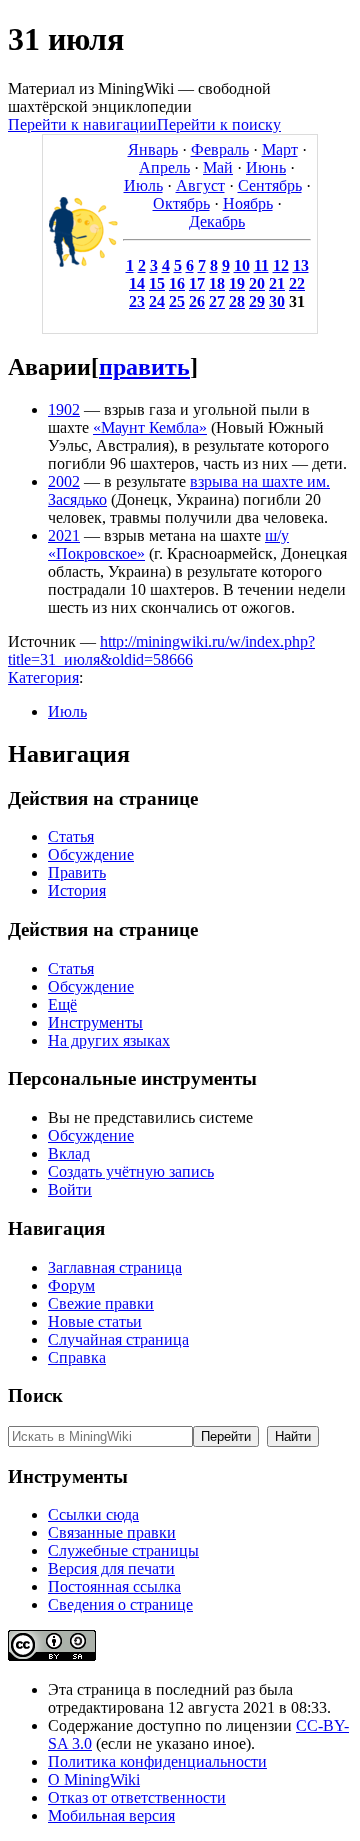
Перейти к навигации (82, 124)
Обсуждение (91, 854)
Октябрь (181, 203)
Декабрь (217, 221)
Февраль (220, 149)
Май (218, 167)
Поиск (35, 1395)
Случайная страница (118, 1339)
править (144, 367)
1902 (64, 409)
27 (217, 301)
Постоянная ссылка (114, 1586)
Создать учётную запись (131, 1171)
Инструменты (95, 1022)
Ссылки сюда (93, 1514)
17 (197, 283)
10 (242, 265)
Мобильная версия (111, 1815)
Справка (77, 1357)
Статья (71, 836)
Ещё (62, 1004)
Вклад (69, 1153)
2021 (64, 535)
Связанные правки (112, 1532)
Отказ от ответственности (137, 1797)
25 (177, 301)
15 (157, 283)
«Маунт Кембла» (150, 427)
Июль (143, 185)
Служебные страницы (123, 1550)
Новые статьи (95, 1321)
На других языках (109, 1040)
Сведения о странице (120, 1604)
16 (177, 283)
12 (281, 265)
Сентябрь (270, 185)
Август (200, 185)
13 (301, 265)
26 (197, 301)
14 (137, 283)
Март (280, 149)
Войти (70, 1189)
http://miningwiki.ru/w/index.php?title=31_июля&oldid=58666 (161, 650)
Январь (153, 149)
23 (137, 301)
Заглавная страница (115, 1267)
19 (237, 283)
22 (297, 283)
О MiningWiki (94, 1779)
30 (277, 301)
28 (237, 301)
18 (217, 283)
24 (157, 301)
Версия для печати (111, 1568)
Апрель (164, 167)
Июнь (266, 167)
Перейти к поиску (219, 124)
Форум (71, 1285)
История (77, 890)
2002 (64, 481)
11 (261, 265)
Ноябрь (248, 203)
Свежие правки (101, 1303)
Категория (43, 677)
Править (77, 872)
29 (257, 301)
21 (277, 283)
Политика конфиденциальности (157, 1761)
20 (257, 283)
